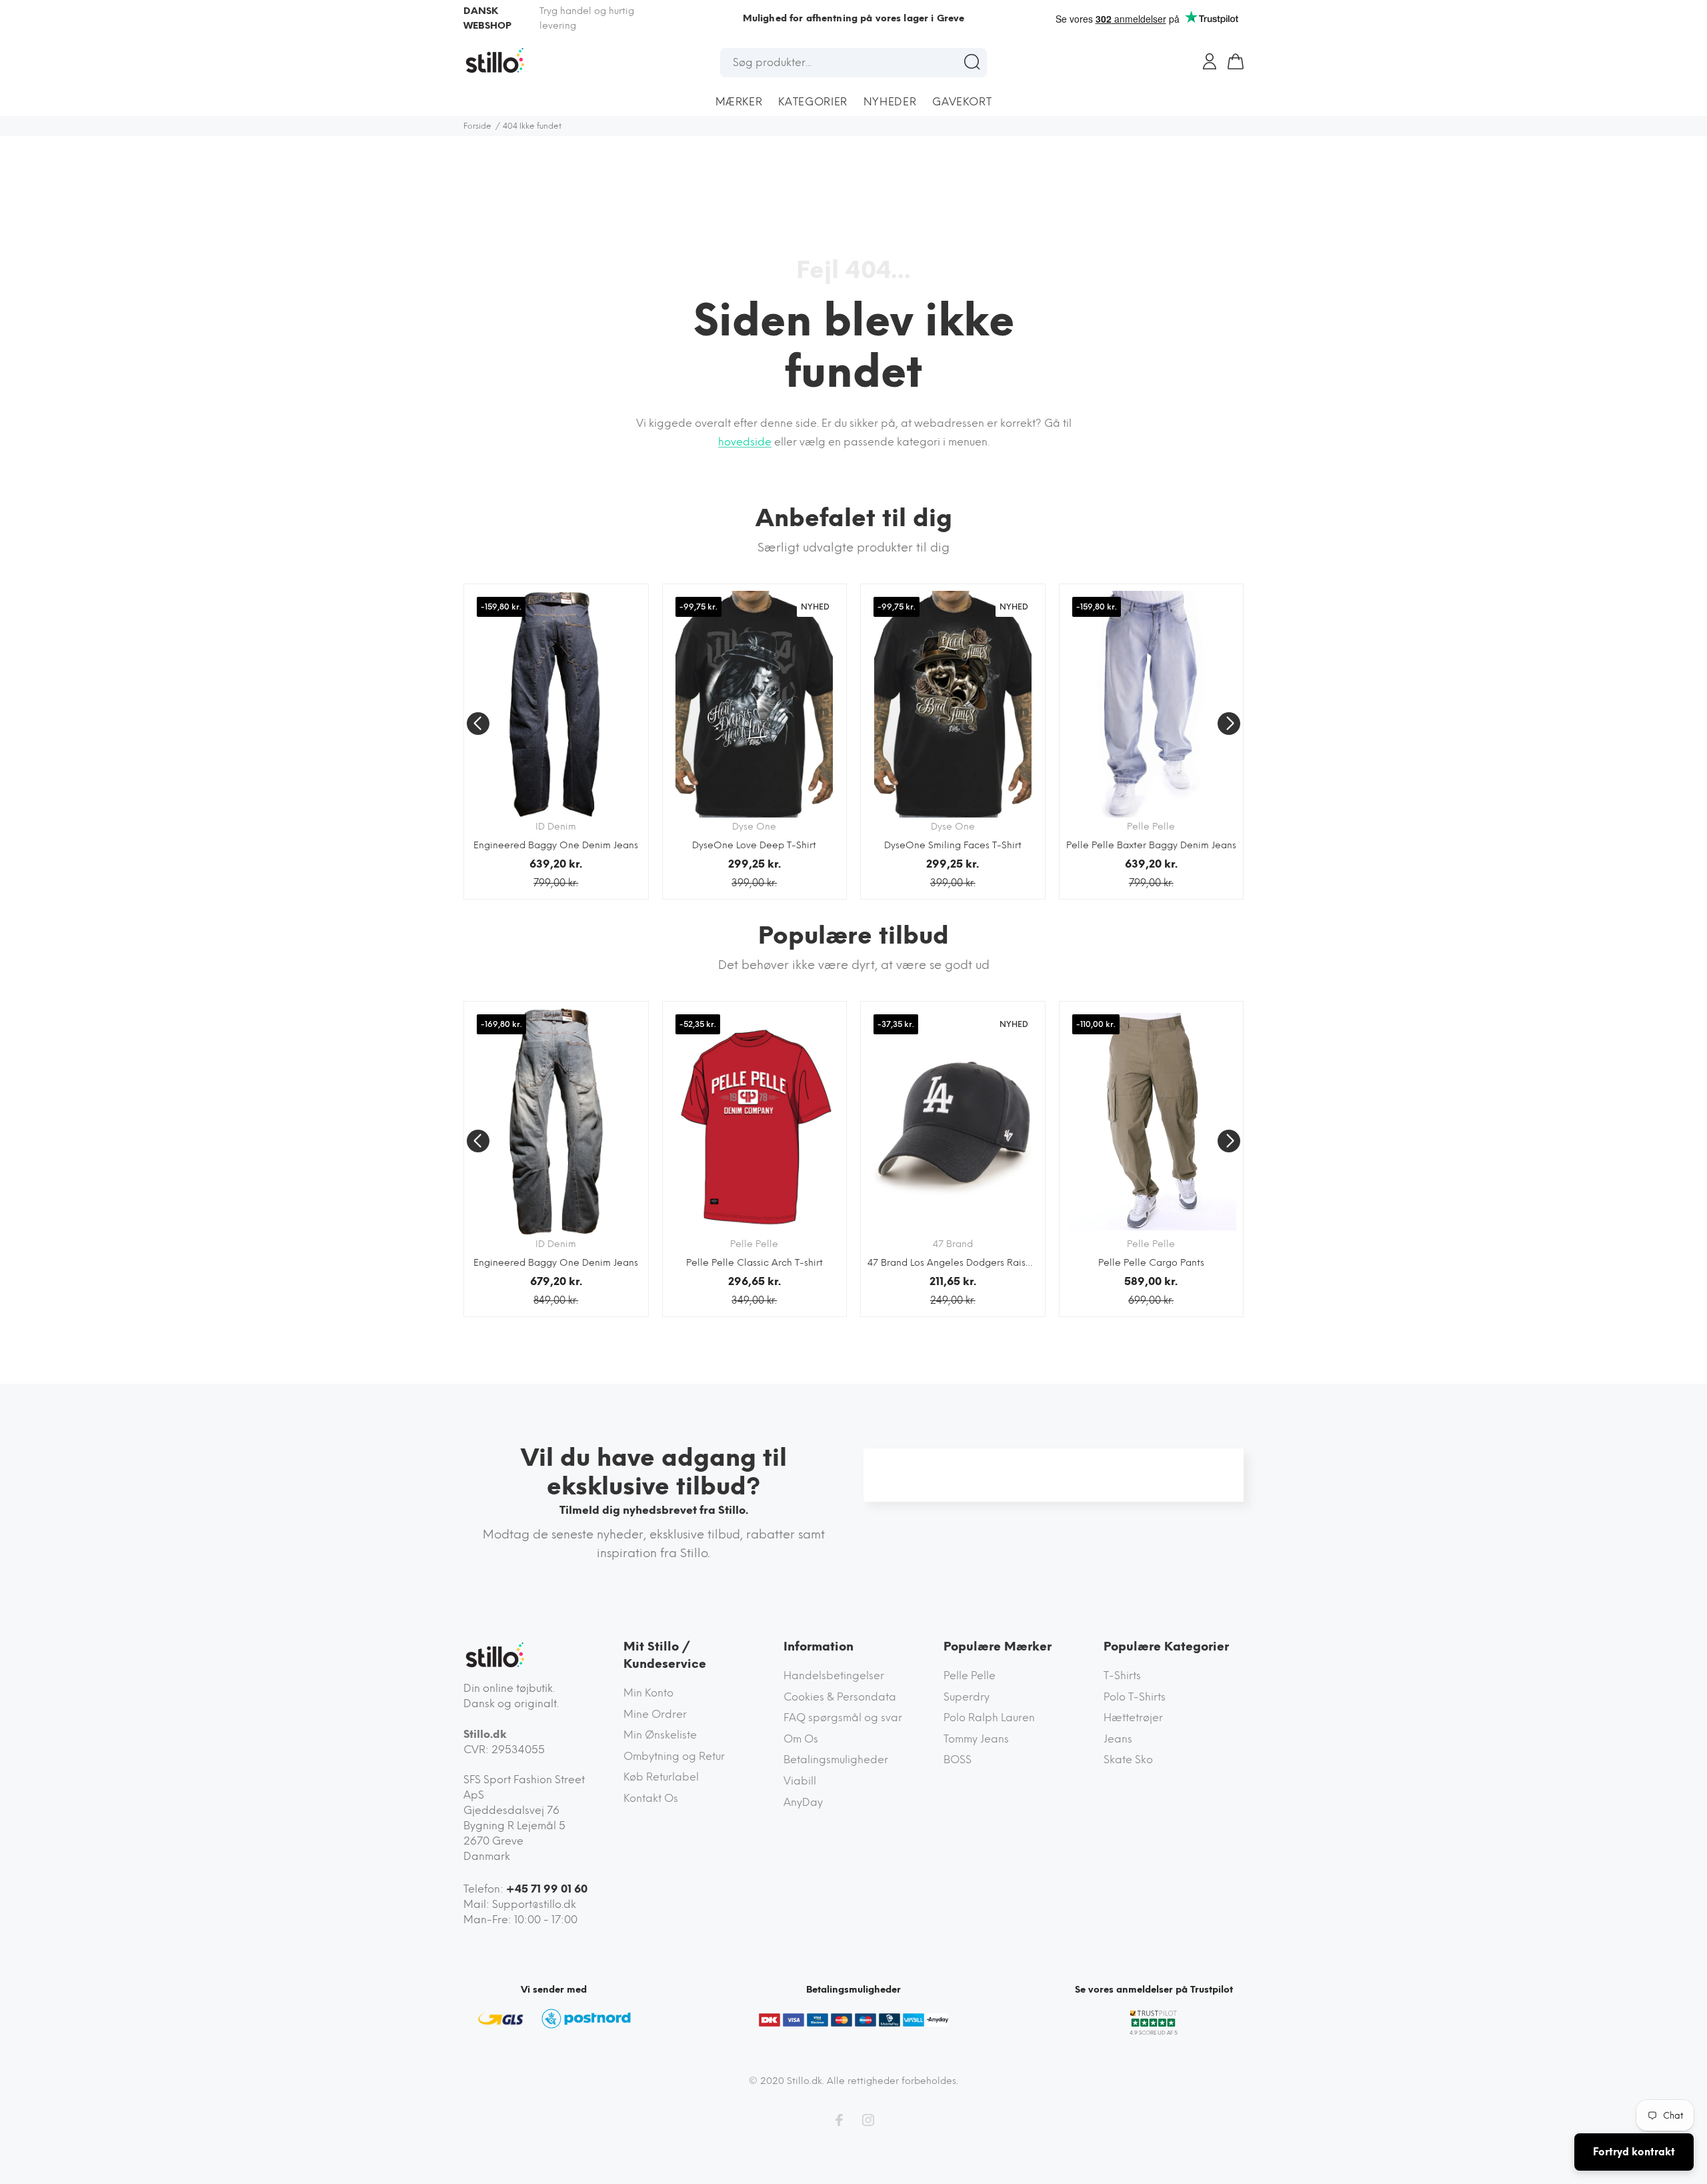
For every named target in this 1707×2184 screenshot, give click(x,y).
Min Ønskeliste (660, 1735)
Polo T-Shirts (1135, 1697)
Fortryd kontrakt (1634, 2152)
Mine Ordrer (655, 1714)
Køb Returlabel (661, 1777)
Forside (477, 126)
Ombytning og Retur (674, 1756)
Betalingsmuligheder (836, 1760)
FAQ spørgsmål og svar (843, 1718)
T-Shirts (1122, 1676)
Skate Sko (1128, 1760)
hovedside (745, 442)
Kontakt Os (651, 1798)
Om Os (801, 1739)
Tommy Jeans (976, 1739)
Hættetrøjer (1133, 1718)
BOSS (958, 1760)
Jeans (1118, 1739)
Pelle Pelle (970, 1676)
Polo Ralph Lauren (989, 1718)
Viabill (800, 1781)
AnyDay (803, 1802)
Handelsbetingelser (834, 1676)
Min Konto (648, 1693)
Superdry (967, 1697)
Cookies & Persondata (840, 1697)
